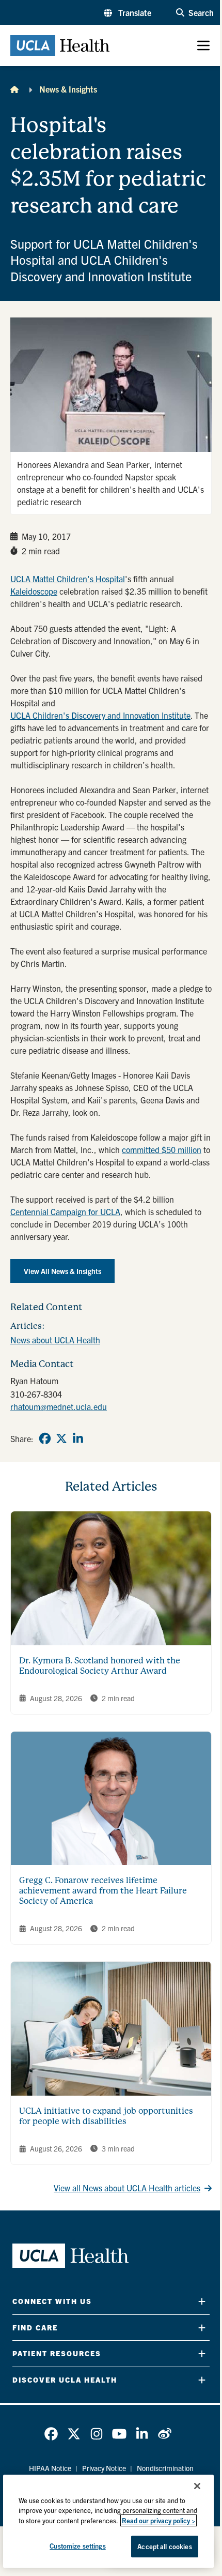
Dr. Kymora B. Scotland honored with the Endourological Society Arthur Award (100, 1666)
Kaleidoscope (34, 591)
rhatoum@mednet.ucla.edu (59, 1406)
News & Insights (68, 89)
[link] (45, 1438)
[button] (128, 12)
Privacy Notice (104, 2468)
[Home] (14, 89)
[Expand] (202, 2301)
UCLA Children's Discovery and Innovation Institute (100, 715)
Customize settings (77, 2546)
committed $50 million (162, 1149)
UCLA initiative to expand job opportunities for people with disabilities (106, 2116)
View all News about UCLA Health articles (127, 2188)
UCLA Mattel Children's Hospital (68, 579)
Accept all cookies (164, 2546)
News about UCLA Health (55, 1340)
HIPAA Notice (50, 2468)
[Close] (197, 2486)
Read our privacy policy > (158, 2520)
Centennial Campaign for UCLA (65, 1211)
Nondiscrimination (165, 2468)
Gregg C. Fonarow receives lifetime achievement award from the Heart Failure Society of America (103, 1891)
